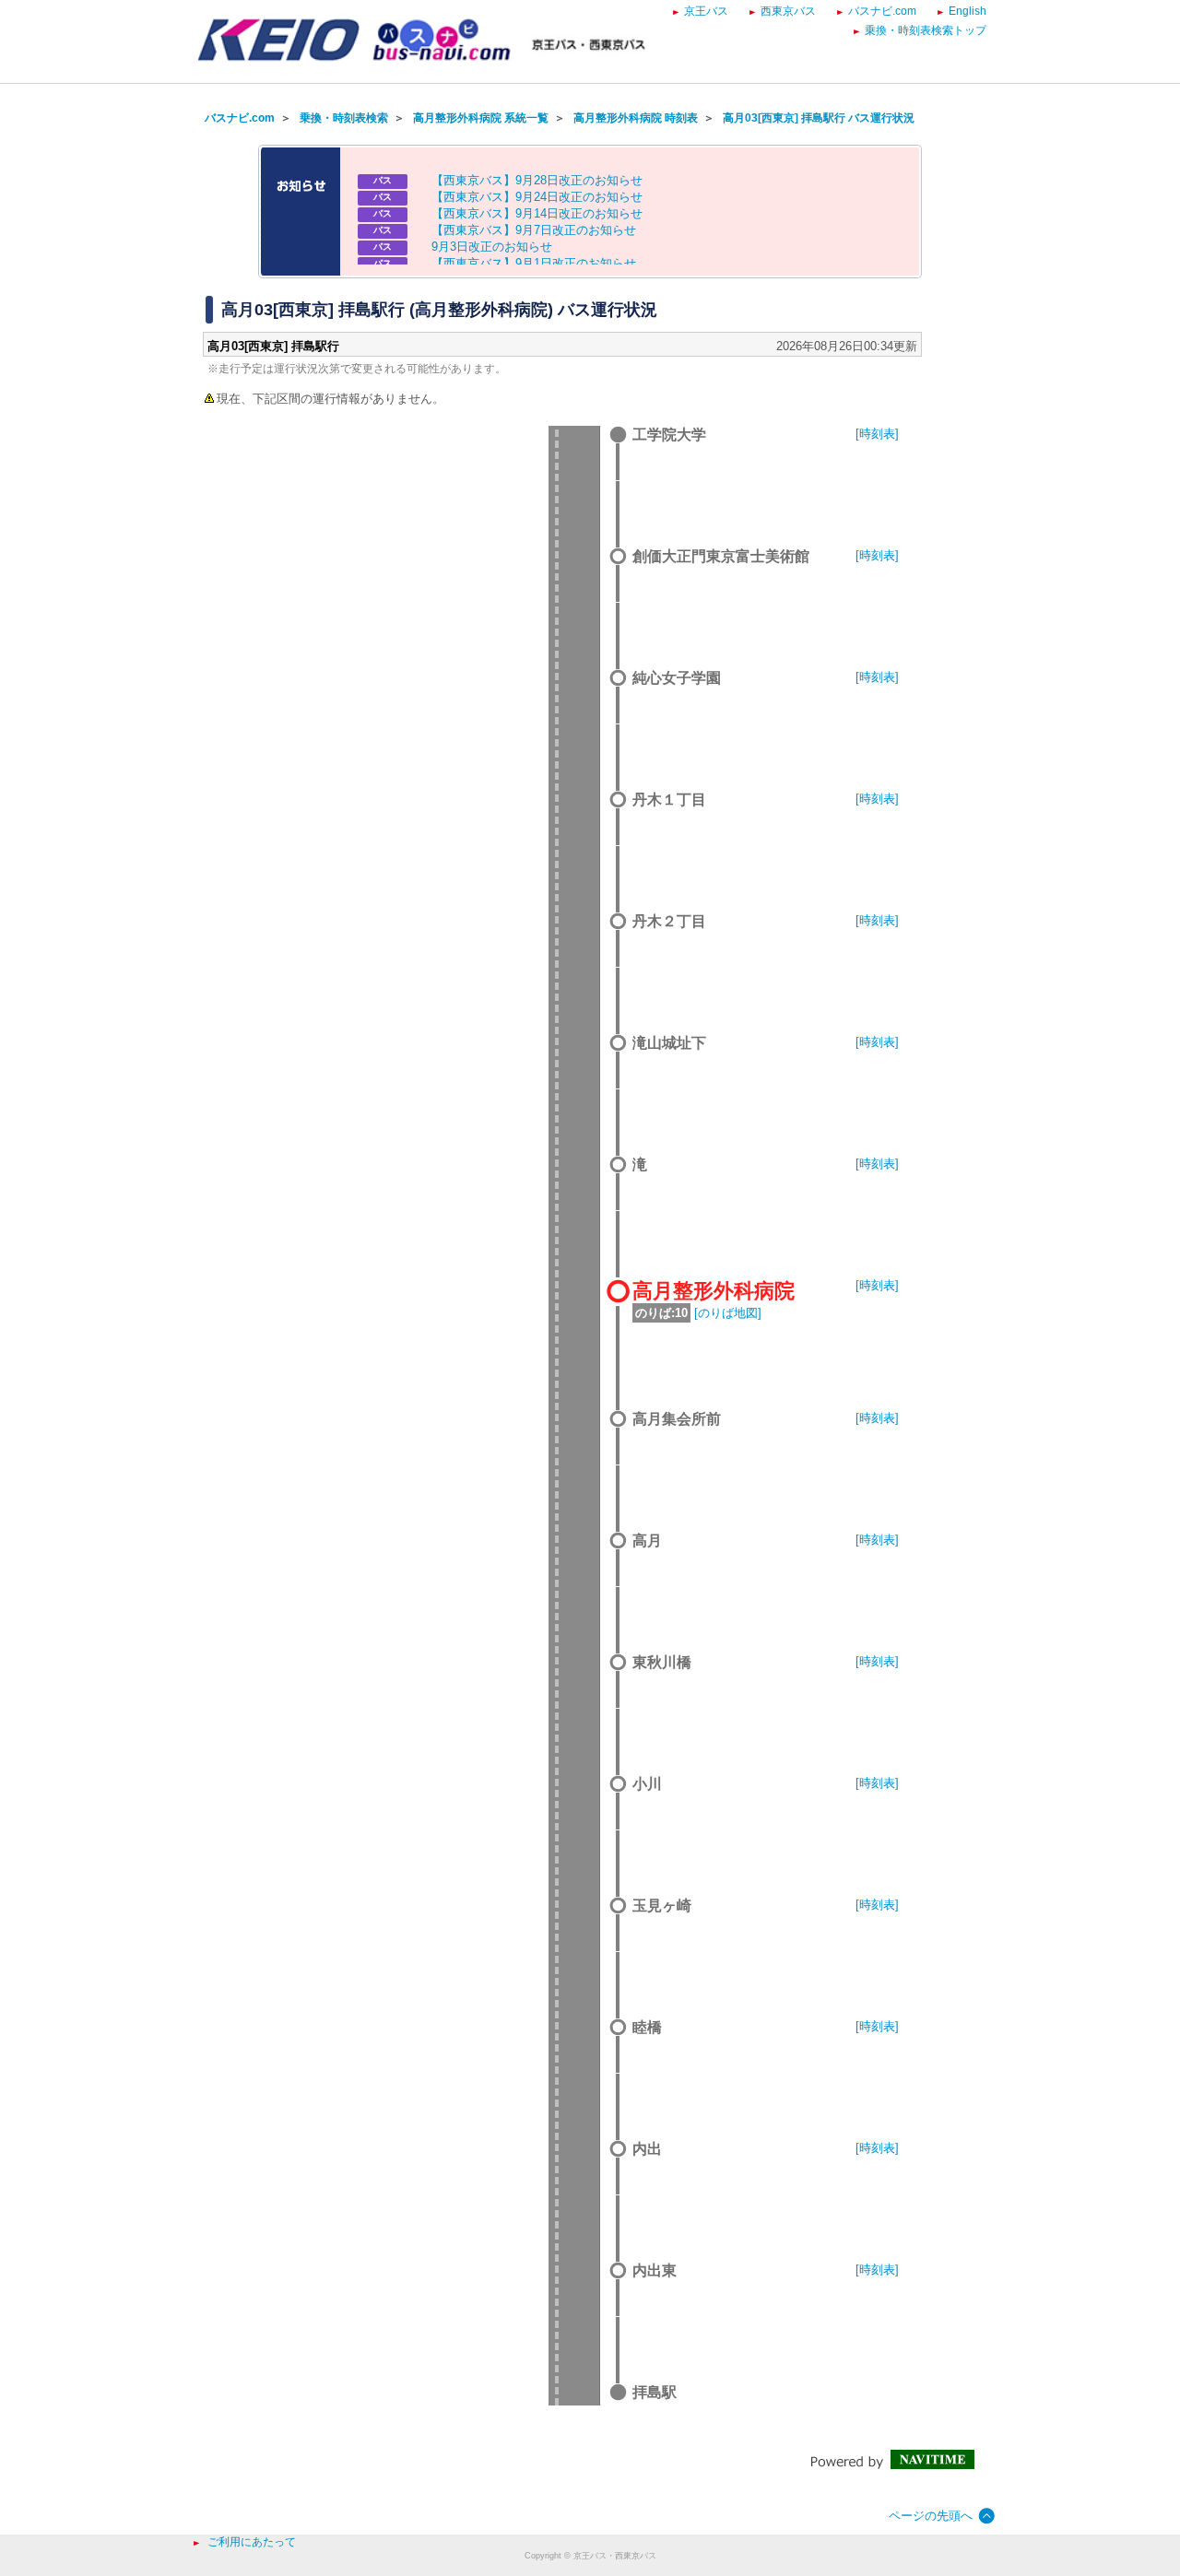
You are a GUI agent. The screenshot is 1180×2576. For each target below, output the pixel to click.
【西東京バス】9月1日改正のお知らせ (534, 263)
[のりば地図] (728, 1313)
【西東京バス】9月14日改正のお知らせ (537, 213)
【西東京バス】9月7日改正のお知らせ (534, 230)
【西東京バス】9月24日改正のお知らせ (537, 197)
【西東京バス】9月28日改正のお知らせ (537, 180)
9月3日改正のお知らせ (492, 247)
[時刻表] (877, 434)
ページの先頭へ (931, 2516)
